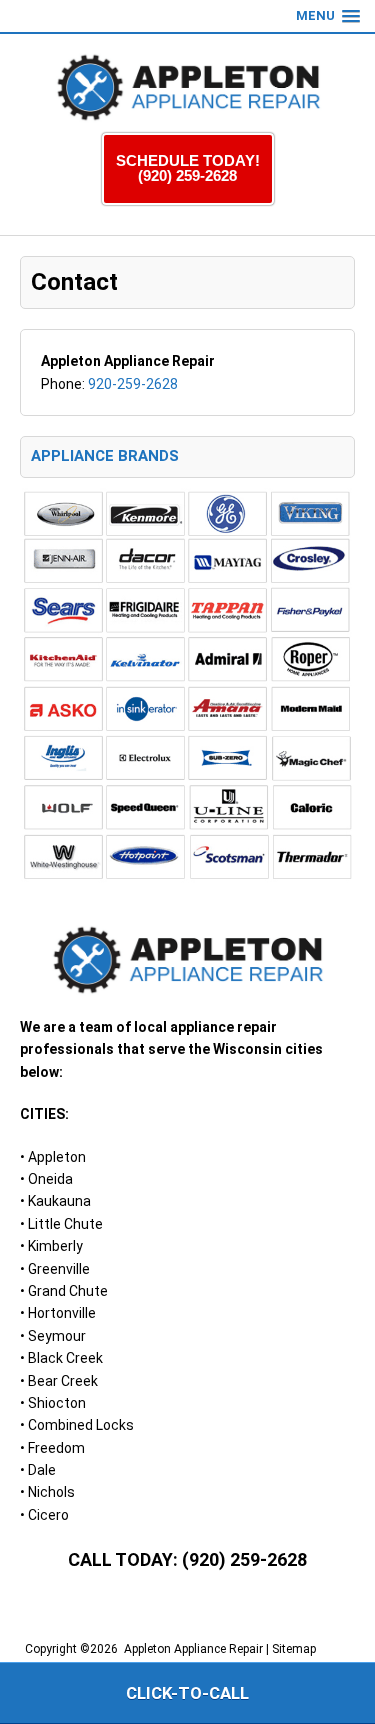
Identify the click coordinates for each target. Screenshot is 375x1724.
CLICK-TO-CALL (187, 1693)
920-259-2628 (133, 384)
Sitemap (294, 1649)
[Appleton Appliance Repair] (188, 87)
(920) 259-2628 (244, 1559)
